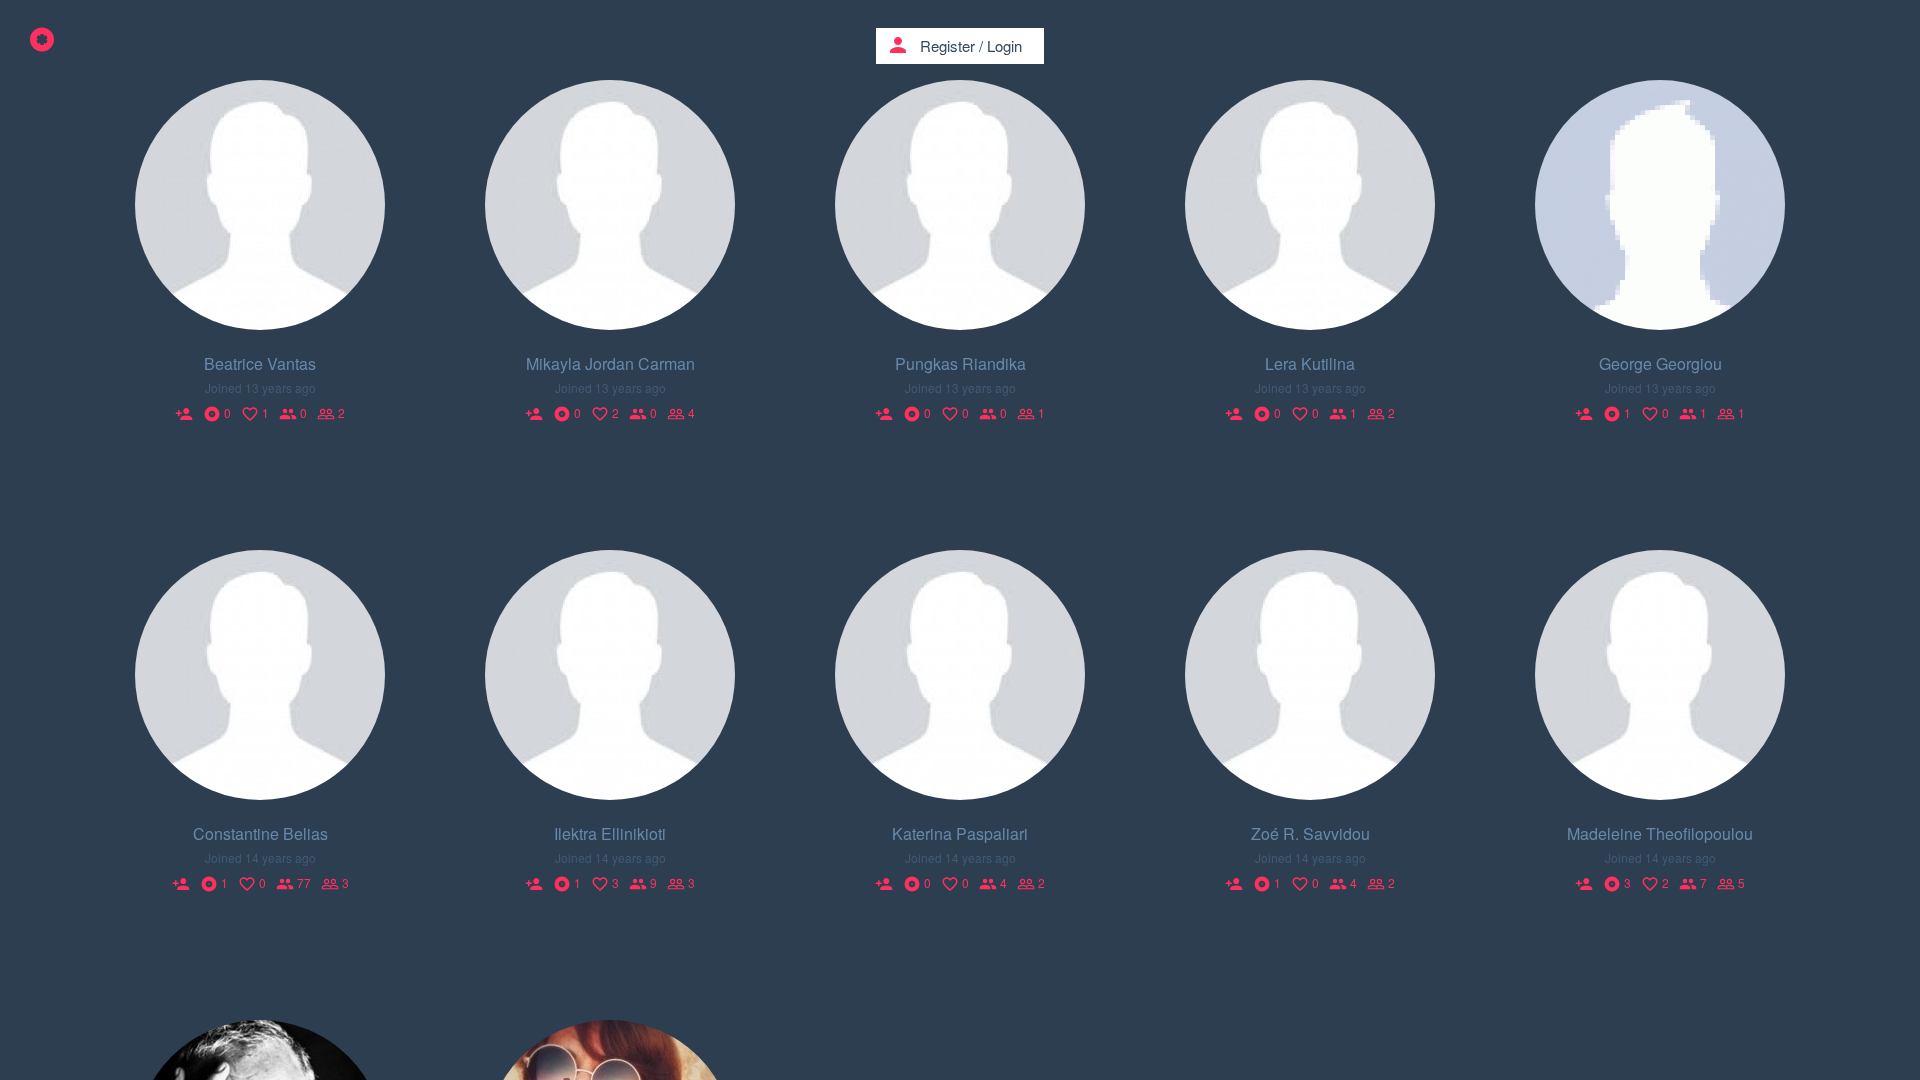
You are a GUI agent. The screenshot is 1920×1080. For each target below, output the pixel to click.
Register (947, 45)
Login (1004, 45)
